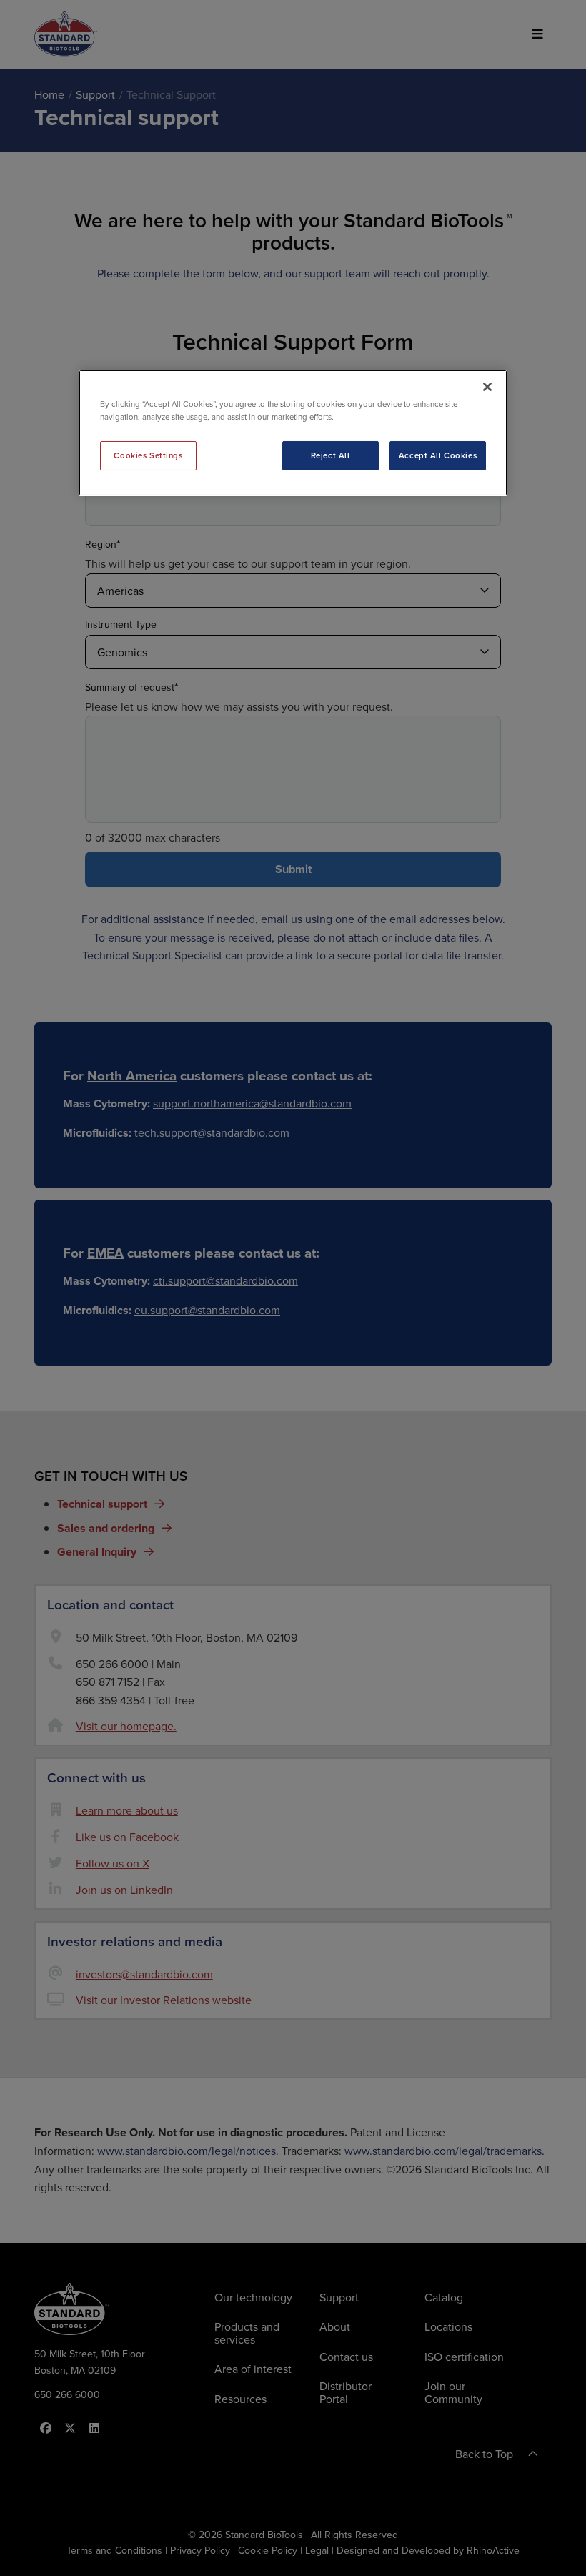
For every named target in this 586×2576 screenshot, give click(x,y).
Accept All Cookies (438, 455)
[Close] (487, 387)
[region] (293, 433)
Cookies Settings (148, 455)
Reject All (331, 455)
